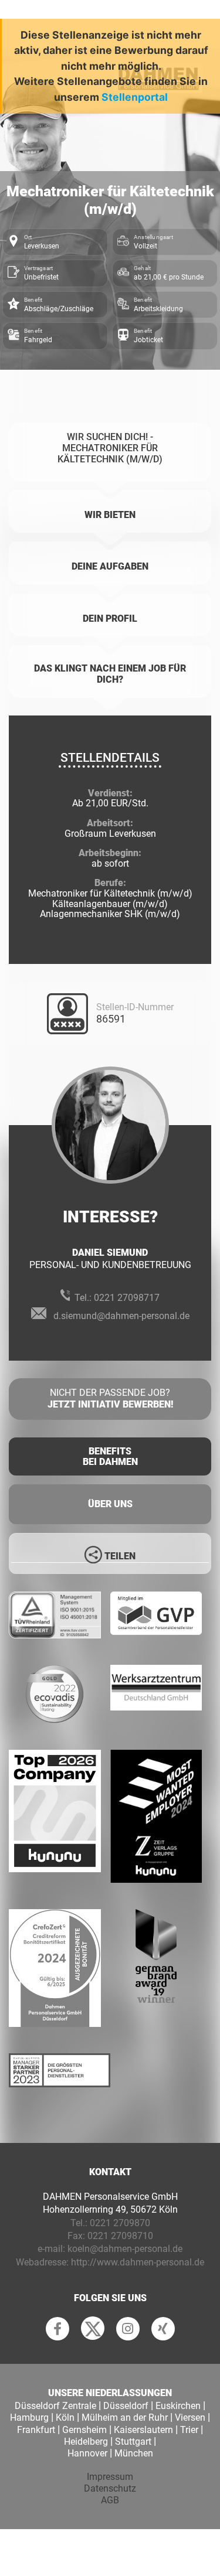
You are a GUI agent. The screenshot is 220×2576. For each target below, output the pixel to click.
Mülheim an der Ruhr (125, 2417)
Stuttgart (133, 2442)
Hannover (87, 2453)
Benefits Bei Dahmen (110, 1456)
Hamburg (29, 2417)
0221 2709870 (120, 2223)
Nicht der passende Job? (110, 1399)
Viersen (190, 2417)
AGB (110, 2500)
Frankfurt (36, 2430)
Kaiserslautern (143, 2430)
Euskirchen (178, 2406)
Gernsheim (84, 2430)
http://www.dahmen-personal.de (138, 2262)
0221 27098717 (127, 1298)
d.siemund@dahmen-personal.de (121, 1316)
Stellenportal (135, 97)
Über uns (110, 1504)
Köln (65, 2417)
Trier (189, 2430)
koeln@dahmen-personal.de (125, 2249)
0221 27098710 (120, 2236)
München (134, 2453)
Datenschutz (110, 2488)
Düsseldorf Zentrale (55, 2406)
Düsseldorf (126, 2406)
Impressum (110, 2477)
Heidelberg (86, 2442)
